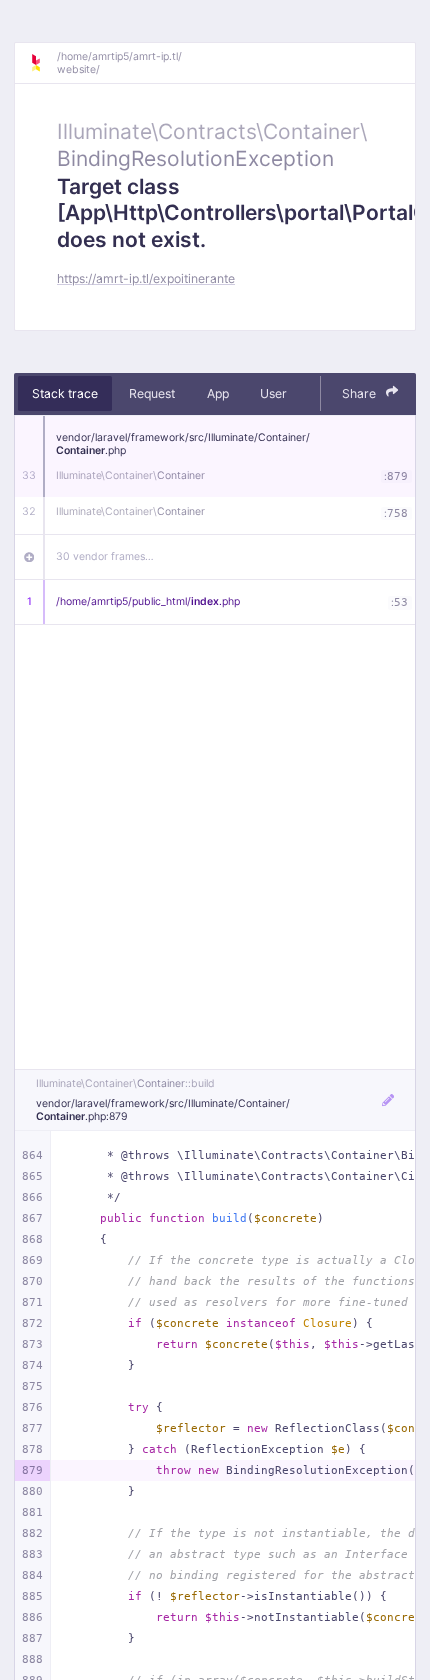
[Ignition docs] (43, 63)
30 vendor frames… (105, 556)
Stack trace (65, 393)
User (273, 393)
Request (152, 393)
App (218, 393)
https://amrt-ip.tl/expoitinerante (146, 278)
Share (360, 393)
